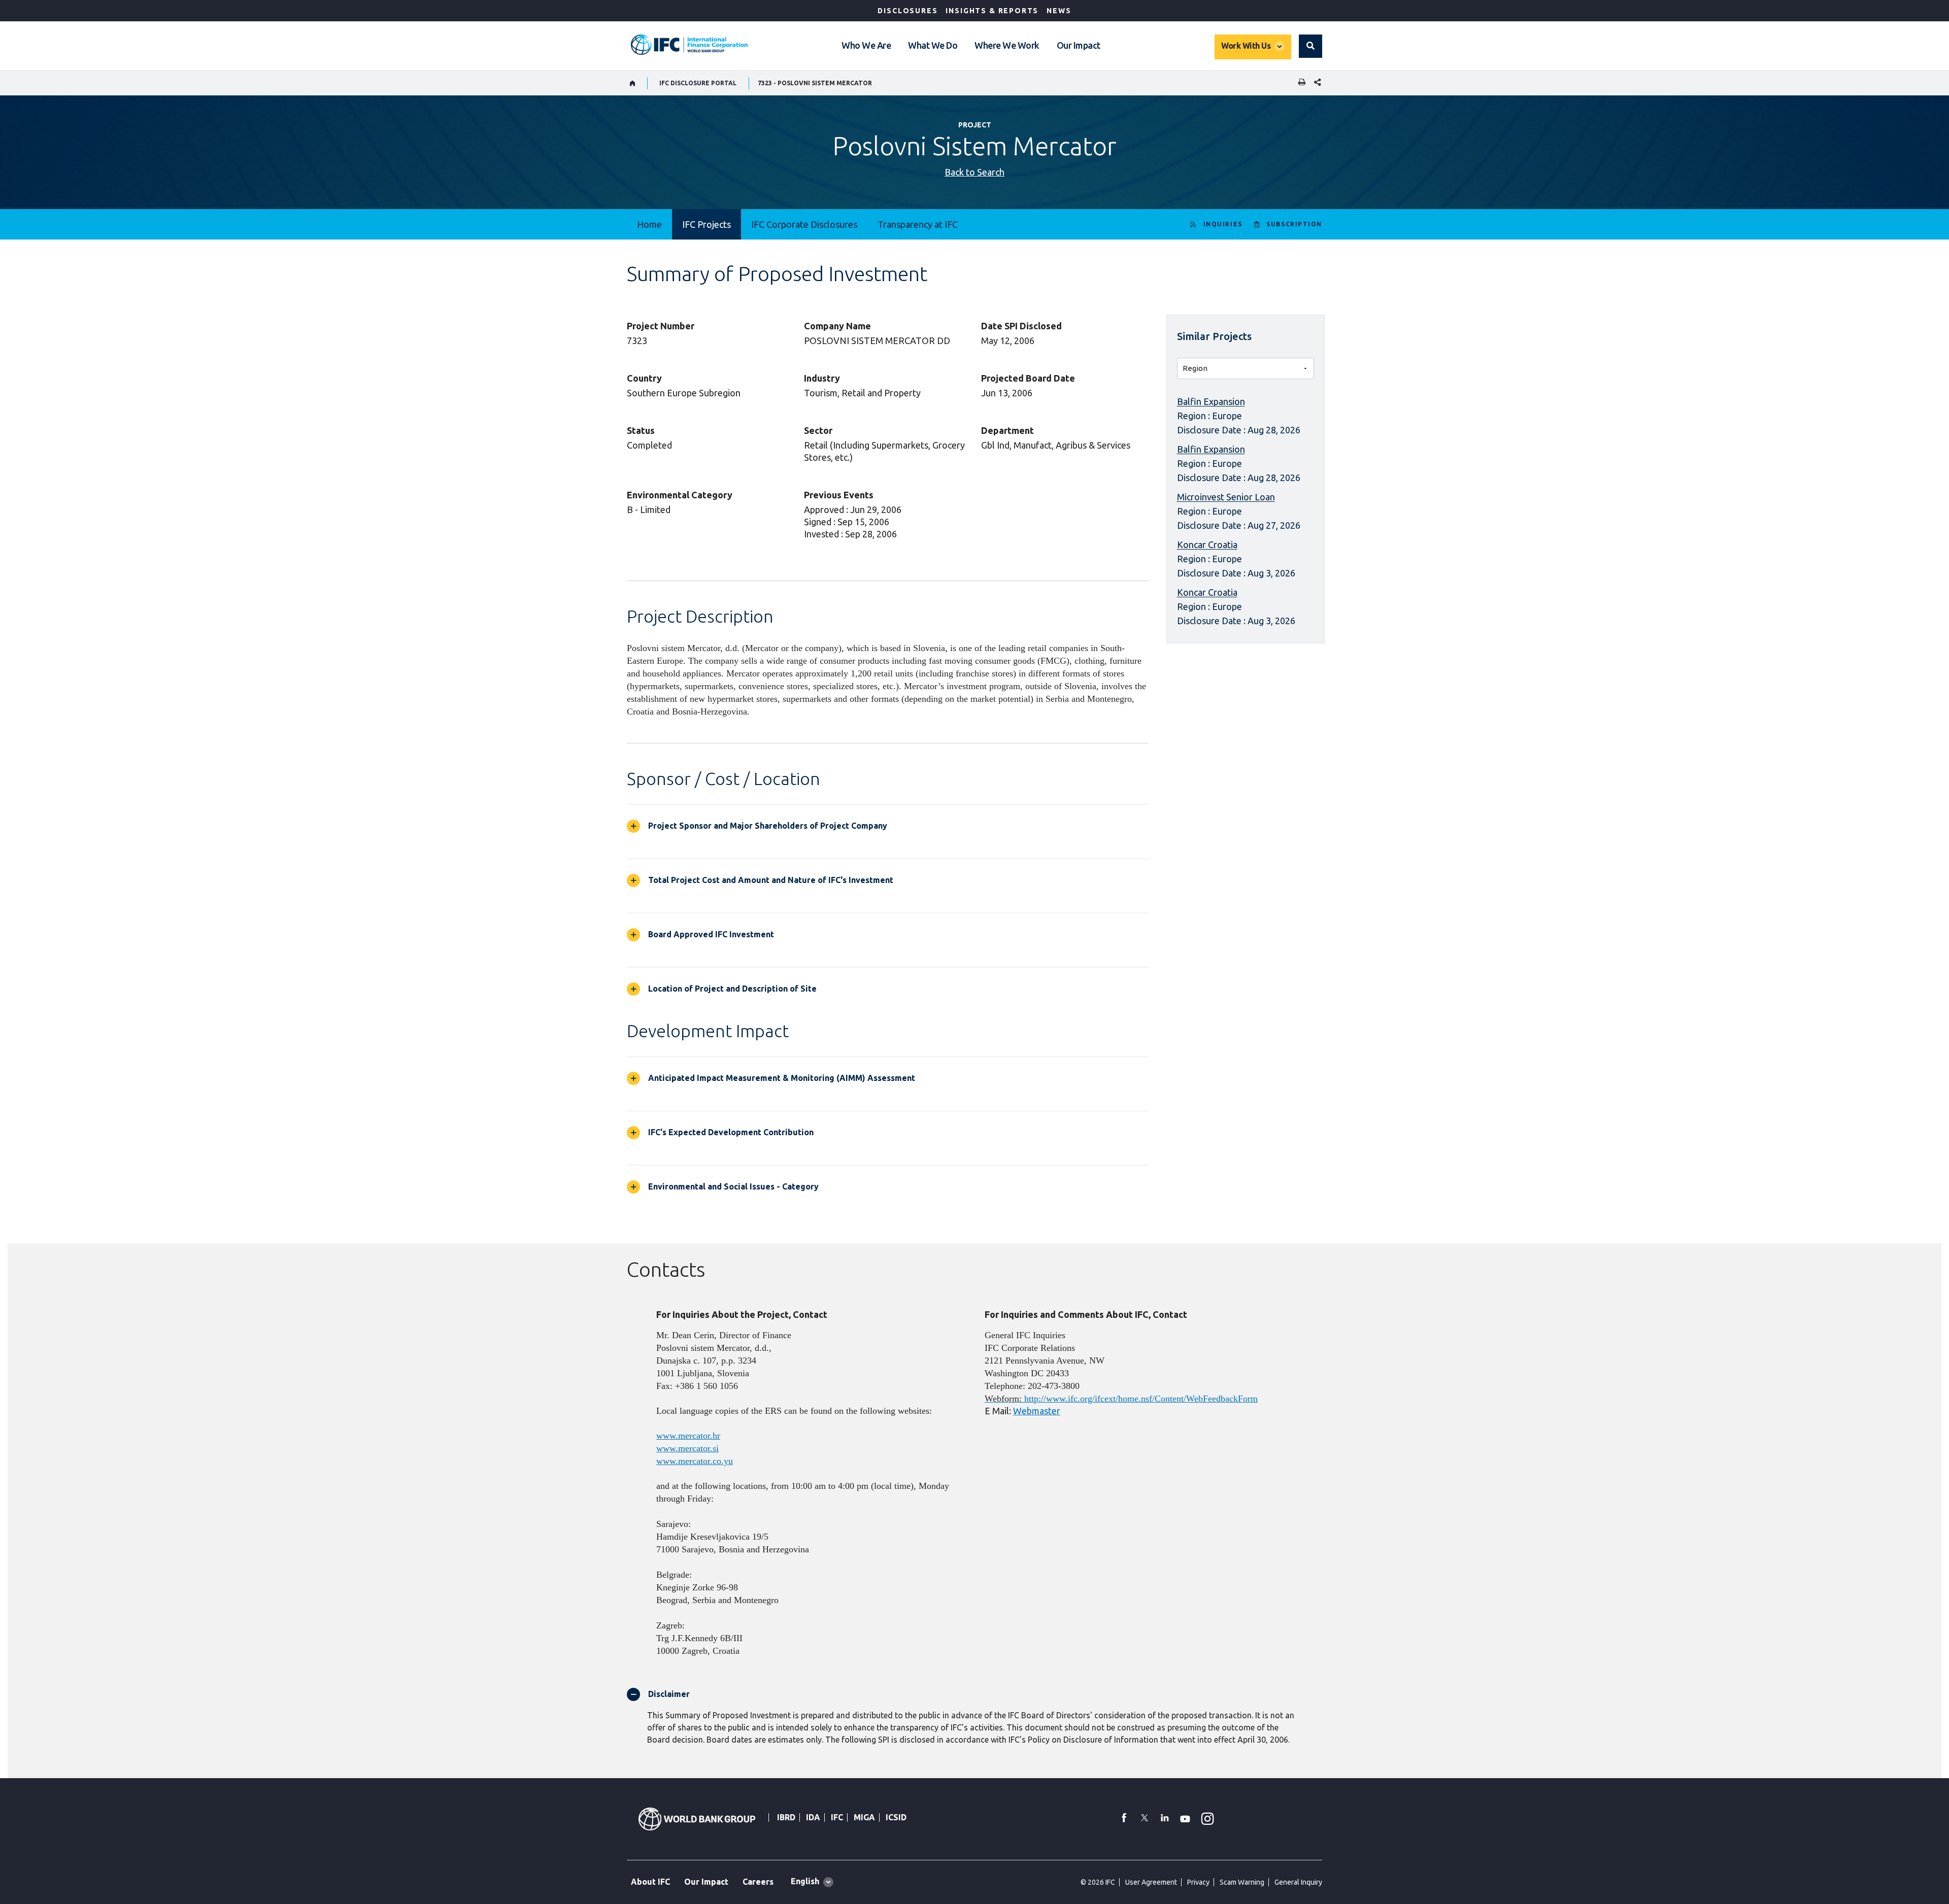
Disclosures (908, 11)
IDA (813, 1817)
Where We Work (1007, 45)
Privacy (1198, 1882)
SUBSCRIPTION (1294, 224)
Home (649, 224)
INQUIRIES (1223, 224)
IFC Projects (707, 224)
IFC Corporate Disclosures (804, 224)
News (1059, 11)
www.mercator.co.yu (695, 1461)
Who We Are (866, 45)
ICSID (896, 1817)
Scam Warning (1242, 1882)
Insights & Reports (992, 11)
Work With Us (1246, 46)
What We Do (933, 45)
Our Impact (1079, 45)
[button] (1310, 46)
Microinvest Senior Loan (1226, 497)
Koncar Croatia (1207, 545)
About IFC (650, 1882)
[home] (633, 83)
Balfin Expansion (1211, 401)
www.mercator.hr (688, 1436)
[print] (1299, 83)
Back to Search (974, 172)
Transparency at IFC (918, 224)
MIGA (864, 1817)
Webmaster (1037, 1411)
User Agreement (1151, 1882)
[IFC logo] (689, 45)
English (805, 1881)
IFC (837, 1817)
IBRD (786, 1817)
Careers (758, 1882)
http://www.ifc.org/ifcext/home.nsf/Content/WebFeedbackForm (1141, 1399)
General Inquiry (1298, 1882)
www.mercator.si (687, 1448)
